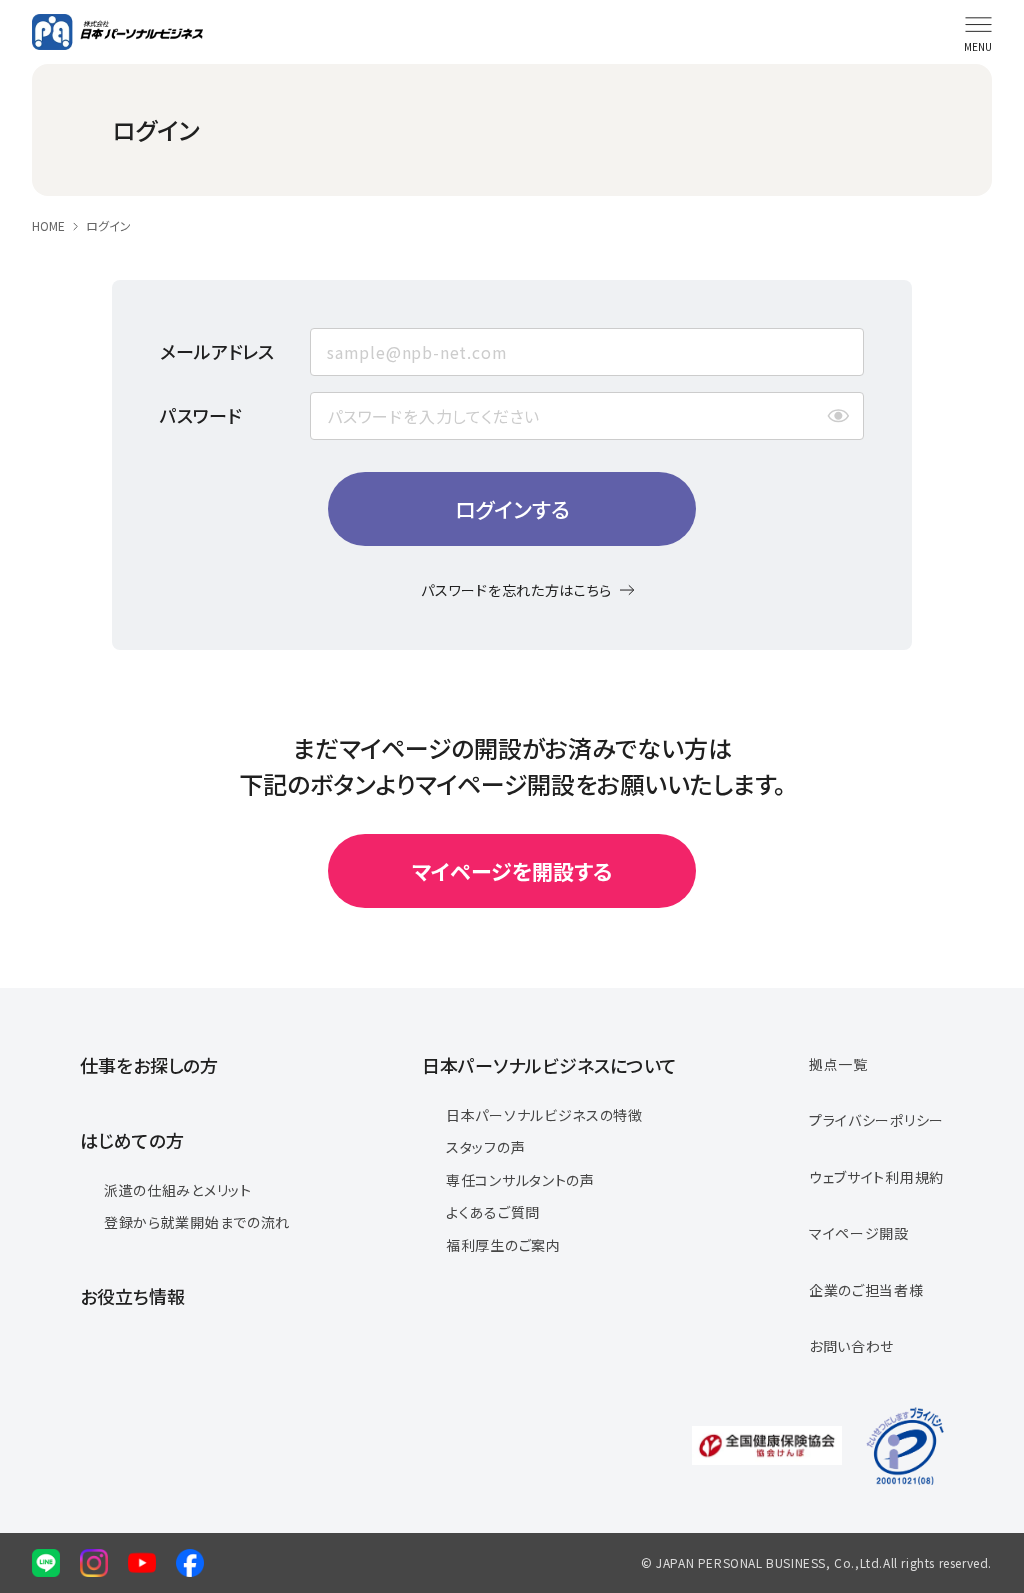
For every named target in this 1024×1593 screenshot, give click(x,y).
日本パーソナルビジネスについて (549, 1065)
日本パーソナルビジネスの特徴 (544, 1115)
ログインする (512, 509)
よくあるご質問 (493, 1212)
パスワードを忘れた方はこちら (516, 590)
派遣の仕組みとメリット (178, 1190)
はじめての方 (132, 1140)
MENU (978, 46)
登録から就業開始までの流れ (197, 1222)
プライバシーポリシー (876, 1120)
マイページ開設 (859, 1233)
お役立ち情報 (132, 1296)
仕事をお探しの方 (149, 1065)
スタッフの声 (485, 1147)
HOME (48, 226)
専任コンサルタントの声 (520, 1180)
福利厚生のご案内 (503, 1245)
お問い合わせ (851, 1346)
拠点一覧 (838, 1064)
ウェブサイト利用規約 (876, 1177)
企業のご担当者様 (866, 1290)
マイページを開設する (512, 871)
